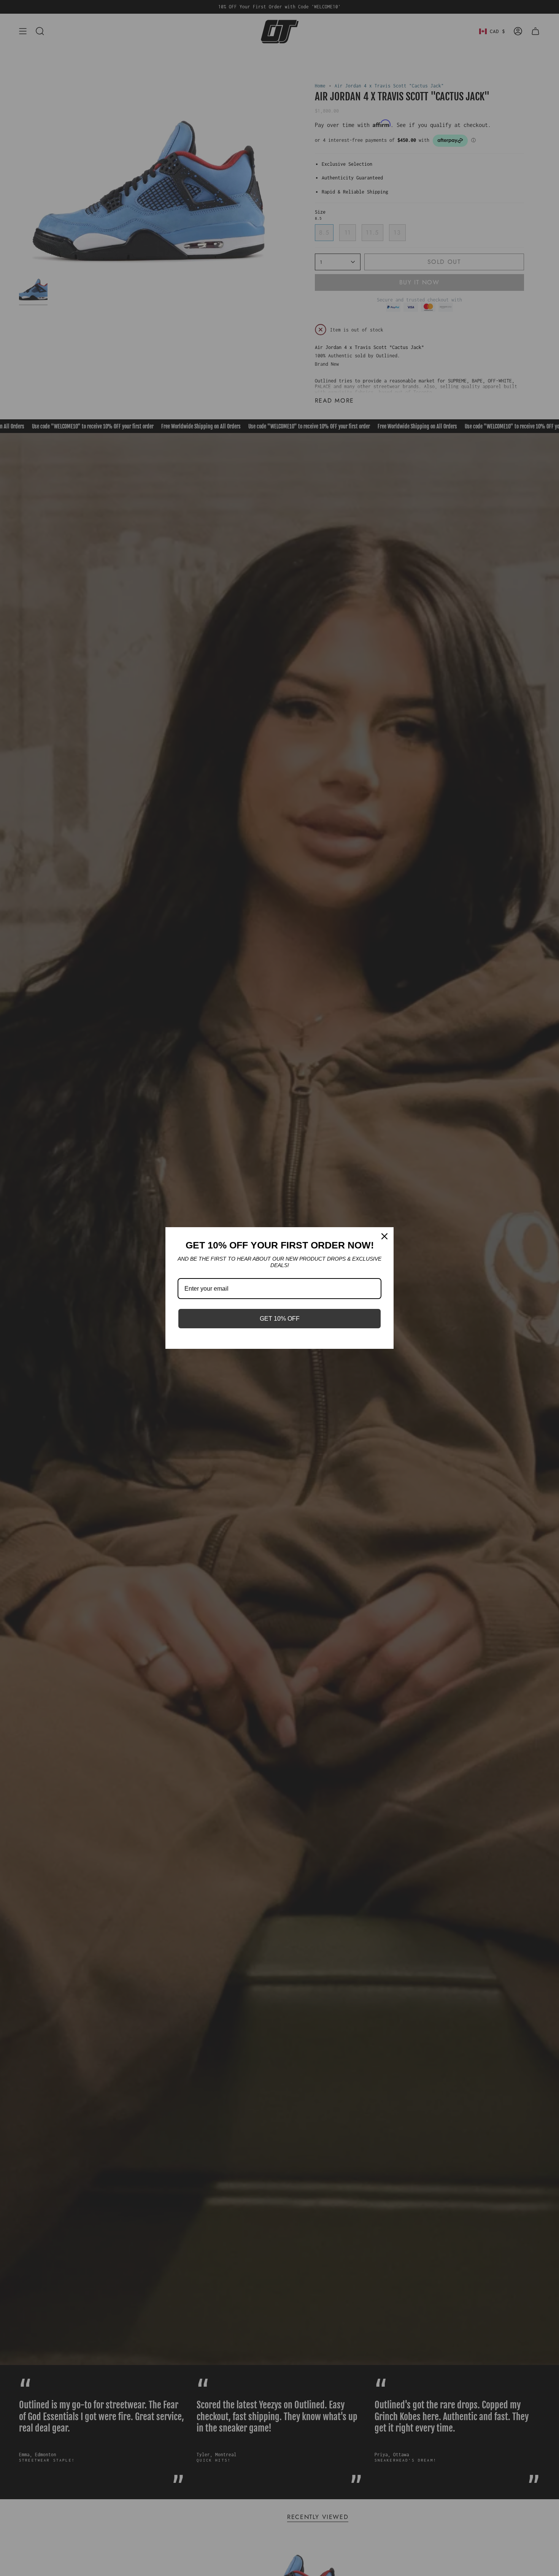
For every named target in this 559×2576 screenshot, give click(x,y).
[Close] (384, 1236)
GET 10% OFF (280, 1319)
